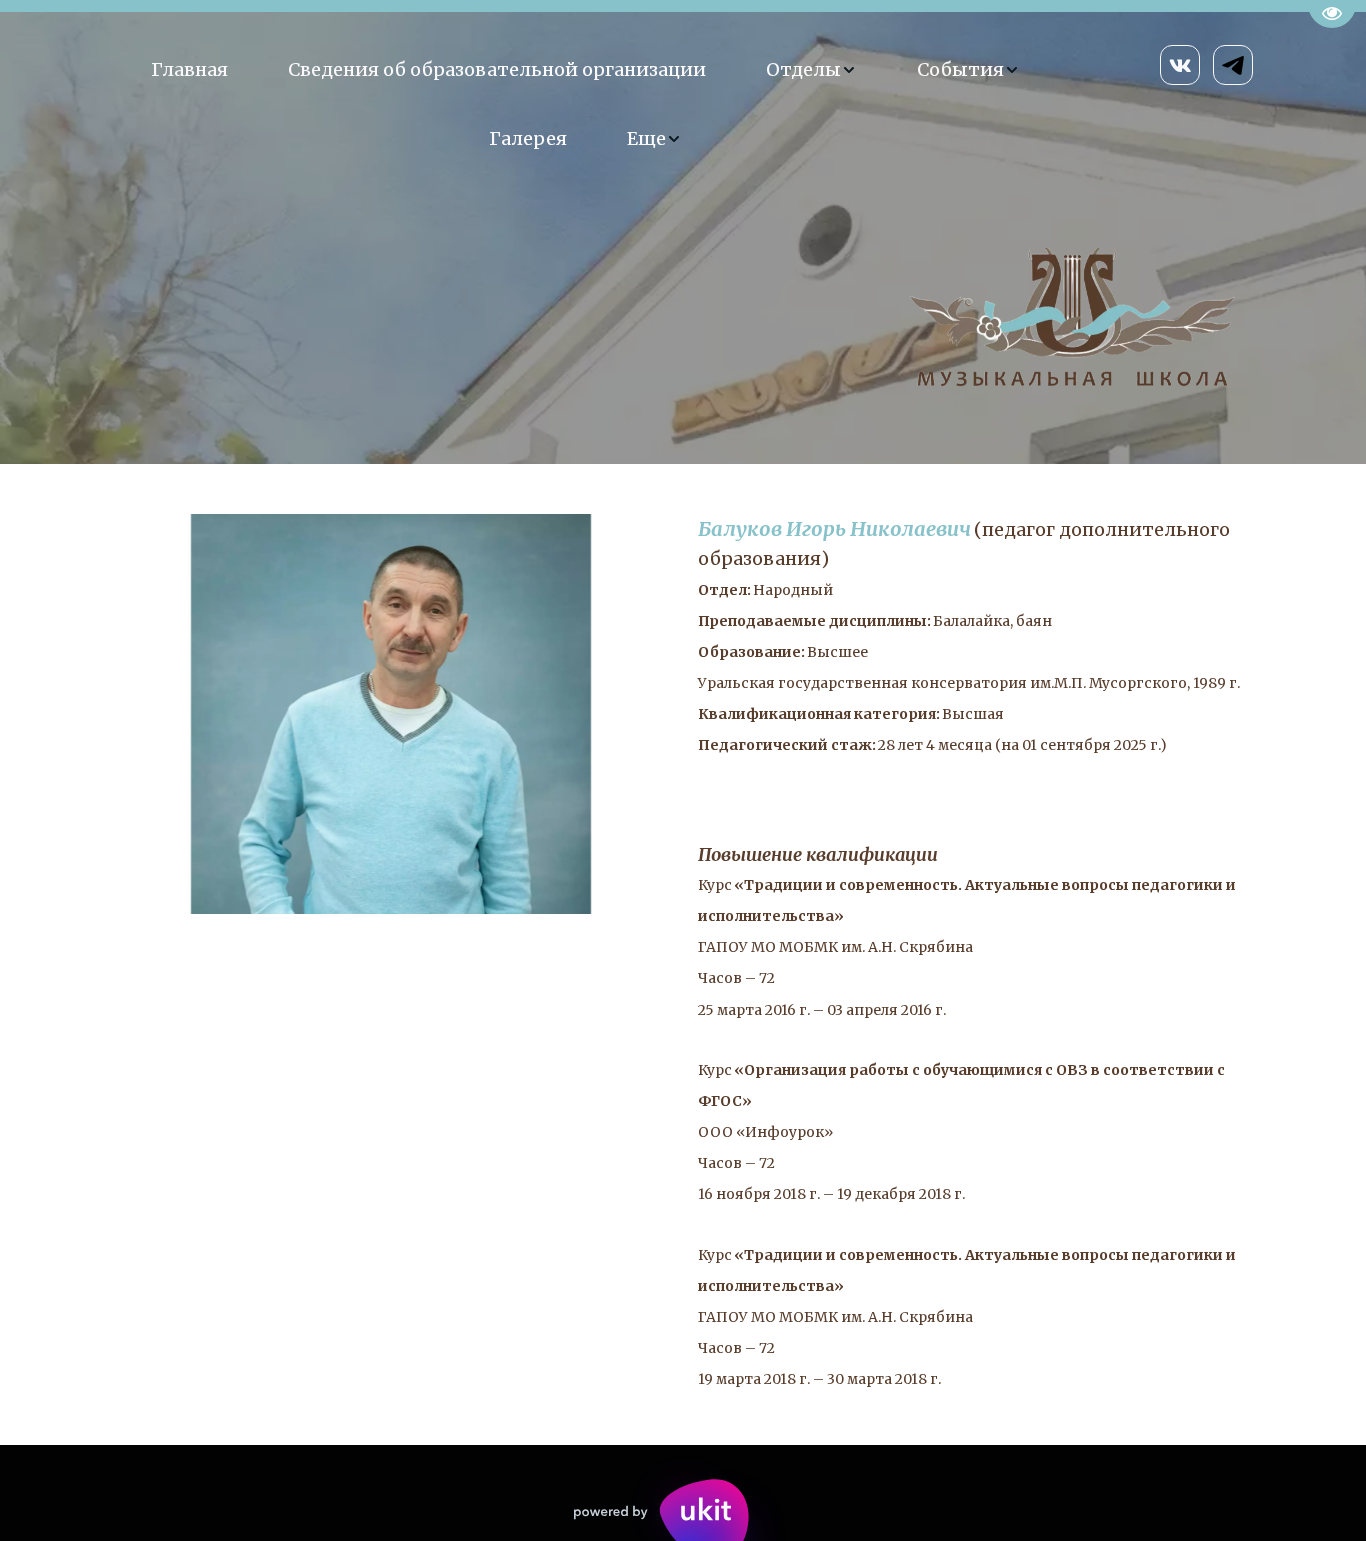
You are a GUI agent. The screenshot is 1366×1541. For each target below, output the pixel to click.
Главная (189, 69)
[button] (811, 69)
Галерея (528, 138)
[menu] (585, 104)
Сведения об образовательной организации (497, 69)
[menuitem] (189, 69)
